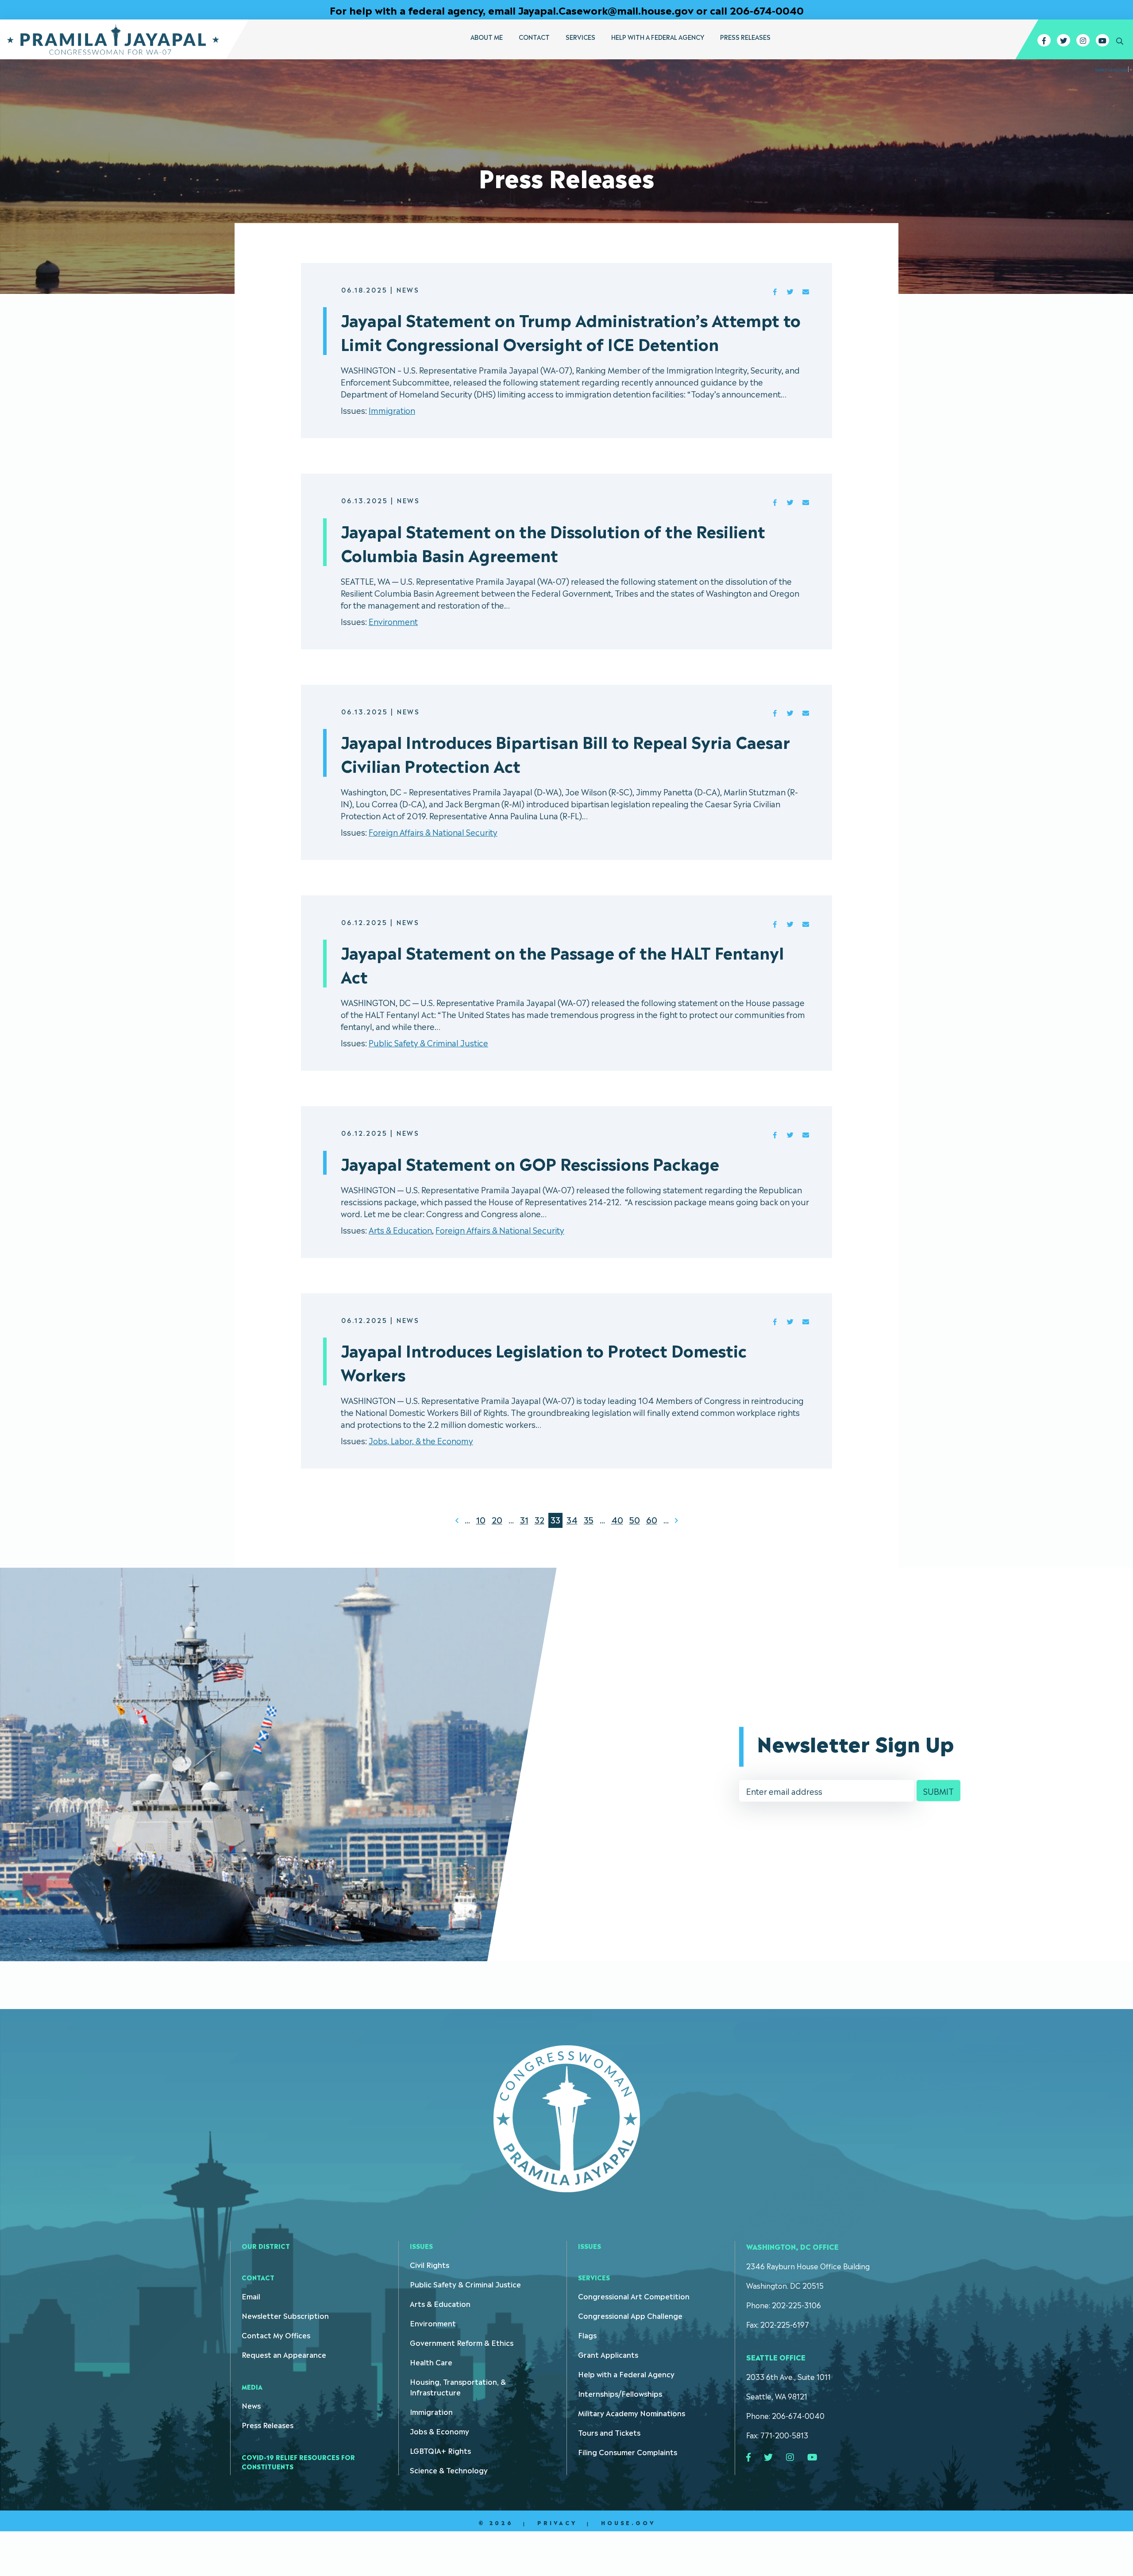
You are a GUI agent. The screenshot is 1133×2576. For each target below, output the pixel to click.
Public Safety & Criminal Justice (428, 1042)
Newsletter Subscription (285, 2315)
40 (617, 1519)
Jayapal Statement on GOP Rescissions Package (530, 1163)
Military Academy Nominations (632, 2413)
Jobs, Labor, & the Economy (421, 1440)
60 (652, 1519)
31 (524, 1519)
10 (481, 1519)
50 (635, 1519)
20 (497, 1519)
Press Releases (745, 37)
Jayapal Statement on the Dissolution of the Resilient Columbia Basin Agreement (553, 542)
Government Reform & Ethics (462, 2342)
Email (251, 2296)
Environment (393, 621)
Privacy (557, 2522)
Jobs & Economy (439, 2431)
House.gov (628, 2522)
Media (252, 2386)
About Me (487, 37)
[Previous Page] (457, 1520)
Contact (534, 37)
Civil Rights (430, 2264)
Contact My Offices (276, 2335)
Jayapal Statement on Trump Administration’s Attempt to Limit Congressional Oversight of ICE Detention (571, 331)
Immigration (392, 410)
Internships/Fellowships (620, 2393)
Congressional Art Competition (634, 2296)
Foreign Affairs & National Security (433, 832)
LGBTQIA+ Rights (440, 2450)
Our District (266, 2246)
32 (540, 1519)
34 (572, 1519)
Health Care (431, 2362)
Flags (587, 2335)
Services (580, 37)
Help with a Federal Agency (658, 37)
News (251, 2405)
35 (589, 1519)
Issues (421, 2246)
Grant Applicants (608, 2354)
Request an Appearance (284, 2354)
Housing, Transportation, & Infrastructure (458, 2387)
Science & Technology (449, 2470)
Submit (938, 1791)
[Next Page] (676, 1520)
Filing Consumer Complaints (628, 2452)
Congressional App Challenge (630, 2315)
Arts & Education (400, 1230)
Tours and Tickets (609, 2432)
